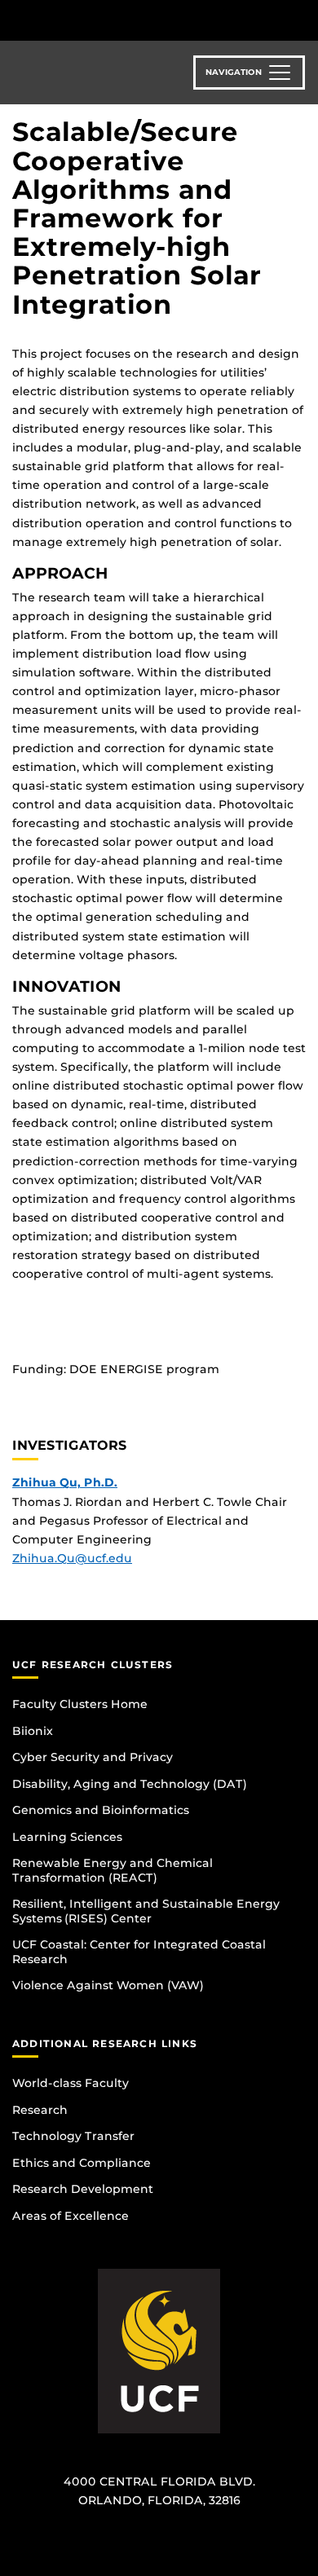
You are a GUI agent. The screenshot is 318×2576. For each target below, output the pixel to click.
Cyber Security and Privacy (93, 1757)
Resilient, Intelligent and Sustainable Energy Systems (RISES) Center (146, 1911)
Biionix (33, 1731)
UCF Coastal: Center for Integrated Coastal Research (139, 1952)
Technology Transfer (73, 2136)
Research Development (83, 2189)
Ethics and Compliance (82, 2163)
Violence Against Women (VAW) (108, 1985)
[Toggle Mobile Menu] (302, 19)
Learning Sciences (67, 1837)
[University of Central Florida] (124, 20)
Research (40, 2110)
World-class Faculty (71, 2083)
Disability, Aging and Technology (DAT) (130, 1784)
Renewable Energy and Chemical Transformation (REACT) (113, 1870)
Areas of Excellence (71, 2216)
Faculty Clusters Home (80, 1704)
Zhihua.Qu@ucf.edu (72, 1558)
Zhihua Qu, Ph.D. (65, 1482)
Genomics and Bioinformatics (101, 1810)
